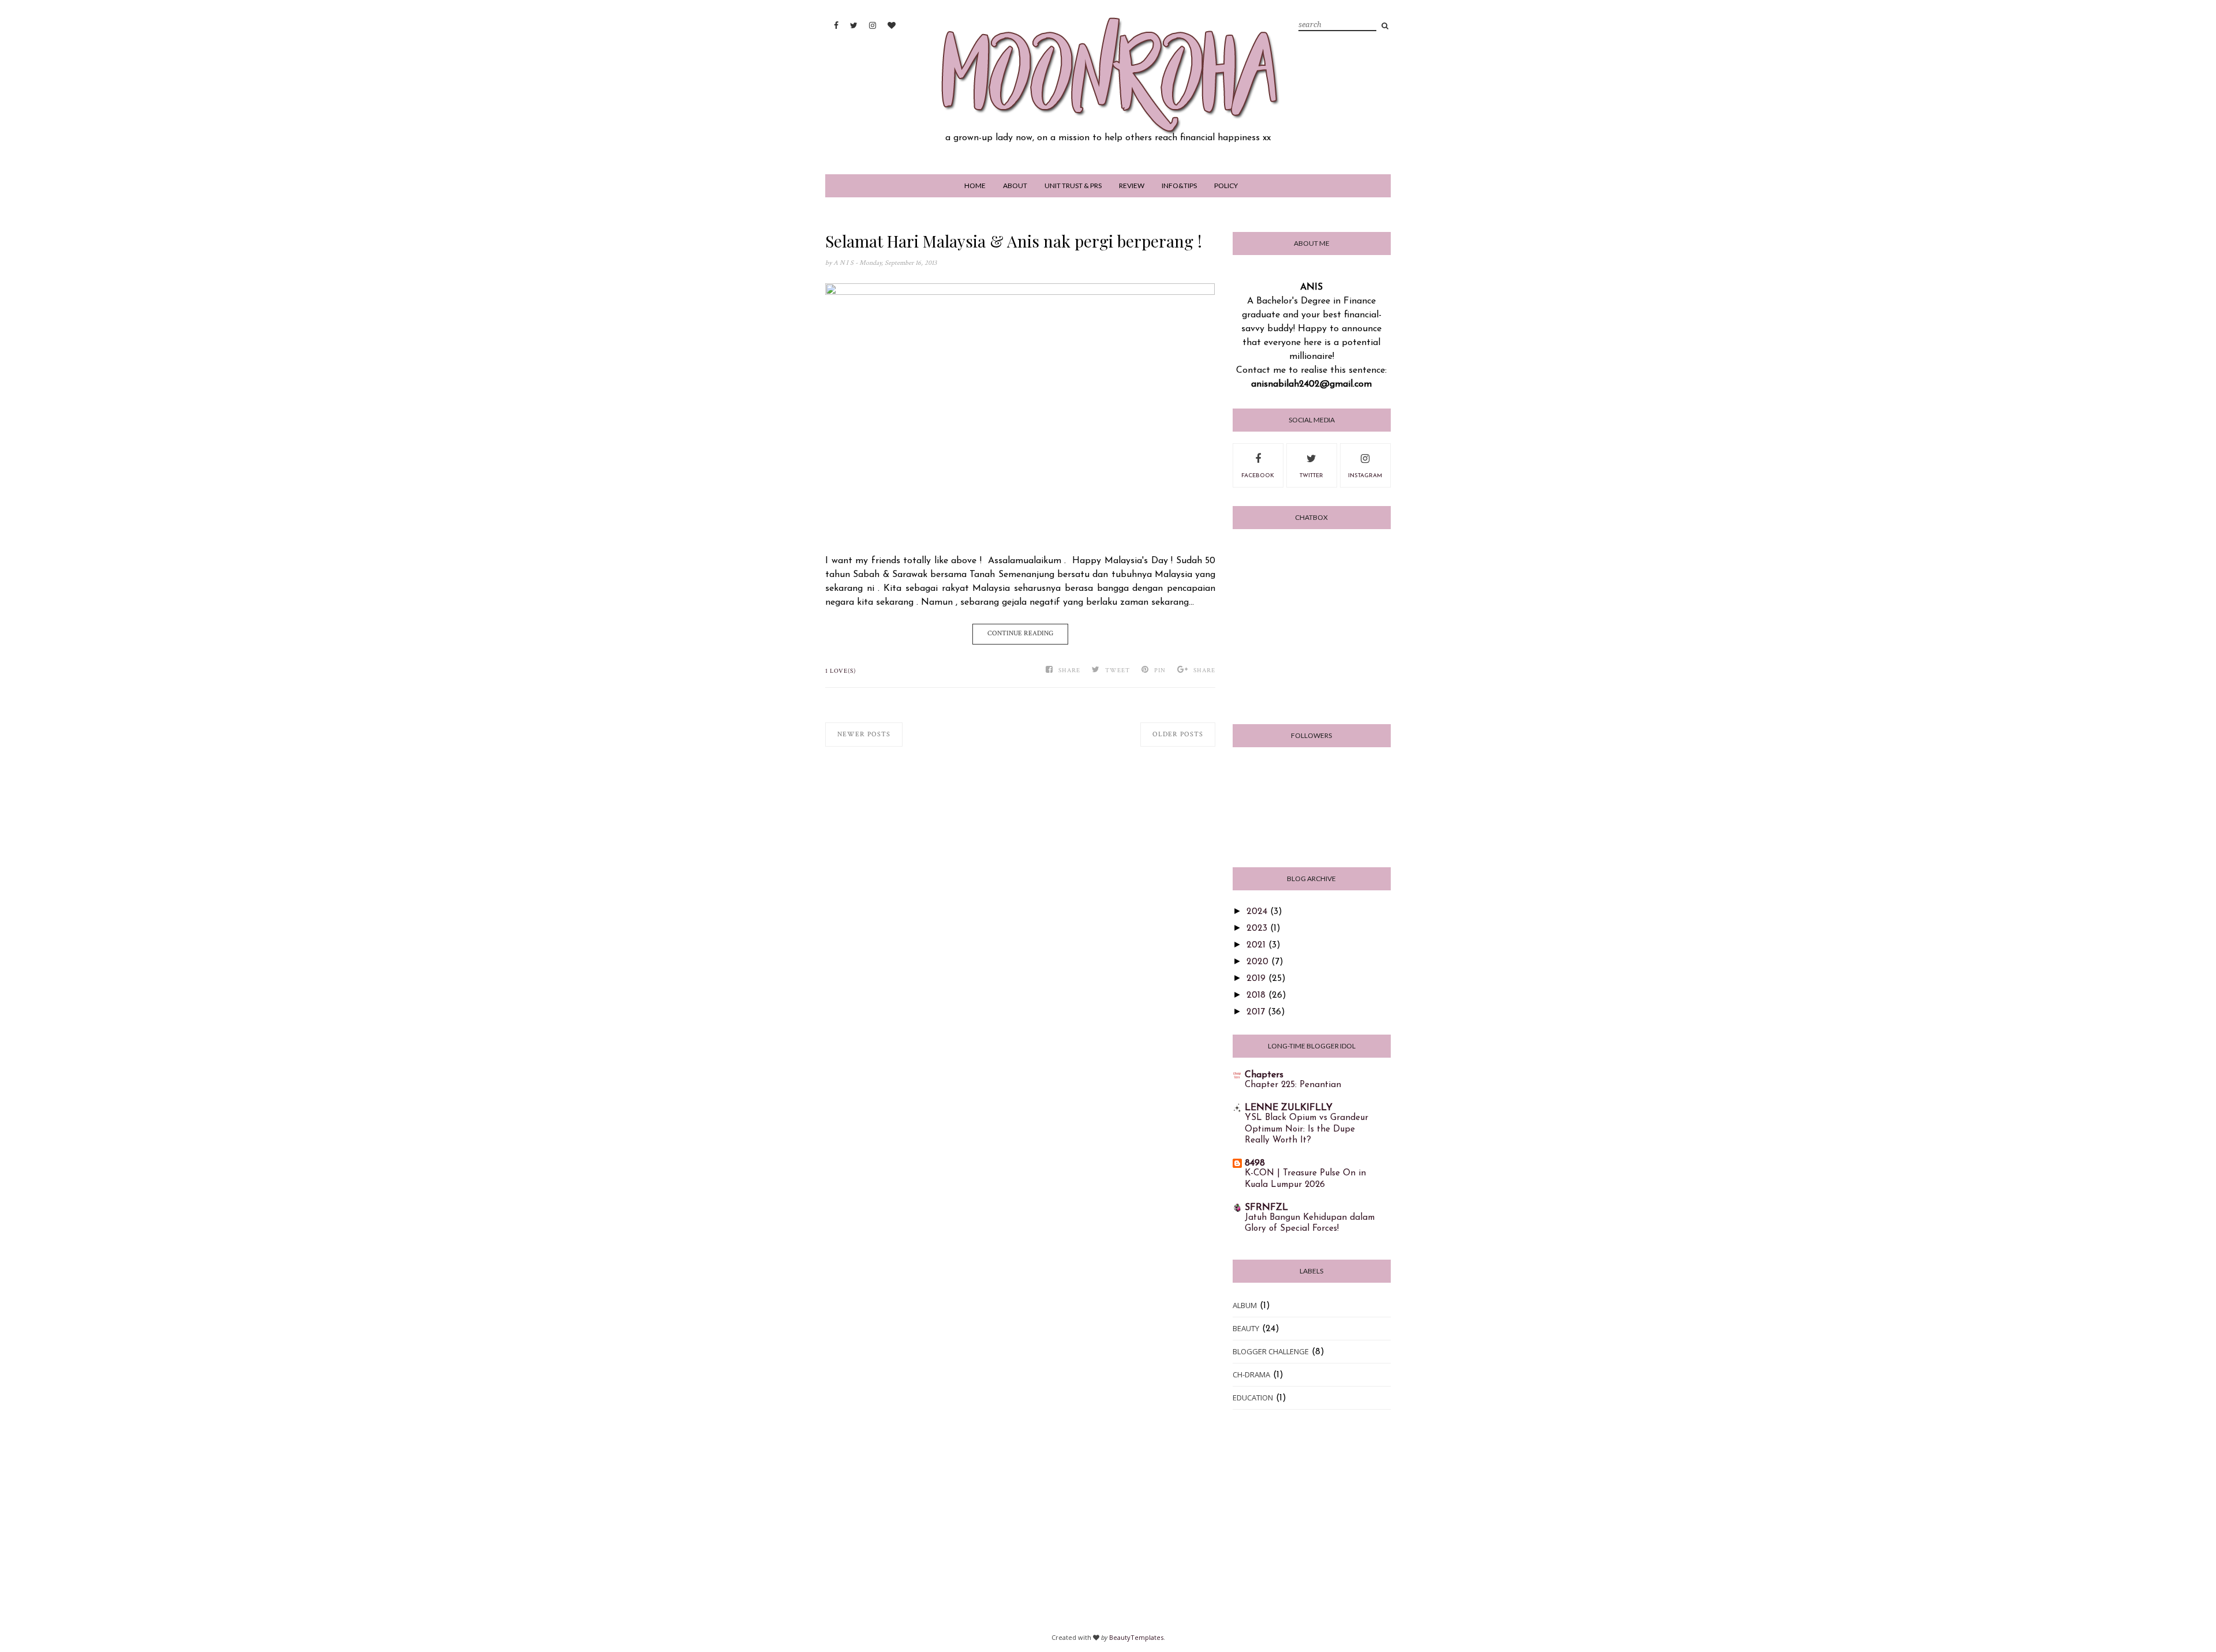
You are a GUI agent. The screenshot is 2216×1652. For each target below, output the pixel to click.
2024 (1257, 912)
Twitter (1311, 476)
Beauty (1246, 1328)
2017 (1256, 1012)
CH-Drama (1251, 1374)
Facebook (1258, 476)
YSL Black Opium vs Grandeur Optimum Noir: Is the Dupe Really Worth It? (1307, 1130)
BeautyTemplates (1136, 1637)
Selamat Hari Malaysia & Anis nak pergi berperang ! (1014, 241)
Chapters (1264, 1075)
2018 (1256, 995)
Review (1132, 186)
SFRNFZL (1266, 1208)
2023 (1257, 928)
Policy (1226, 186)
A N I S (844, 263)
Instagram (1365, 476)
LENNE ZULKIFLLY (1289, 1108)
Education (1253, 1398)
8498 (1255, 1163)
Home (975, 186)
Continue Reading (1020, 633)
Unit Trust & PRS (1073, 186)
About (1015, 186)
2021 (1256, 945)
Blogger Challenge (1271, 1351)
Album (1245, 1305)
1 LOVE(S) (841, 671)
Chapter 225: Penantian (1293, 1085)
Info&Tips (1179, 186)
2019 (1256, 979)
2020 (1257, 962)
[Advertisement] (1108, 1525)
